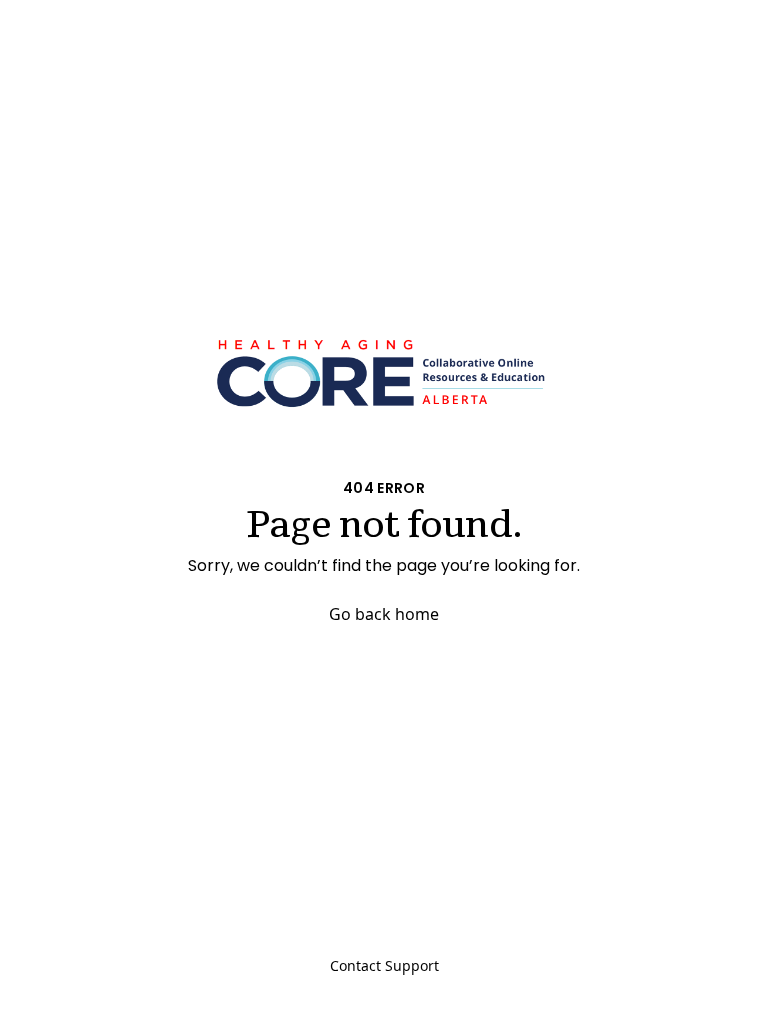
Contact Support (384, 965)
